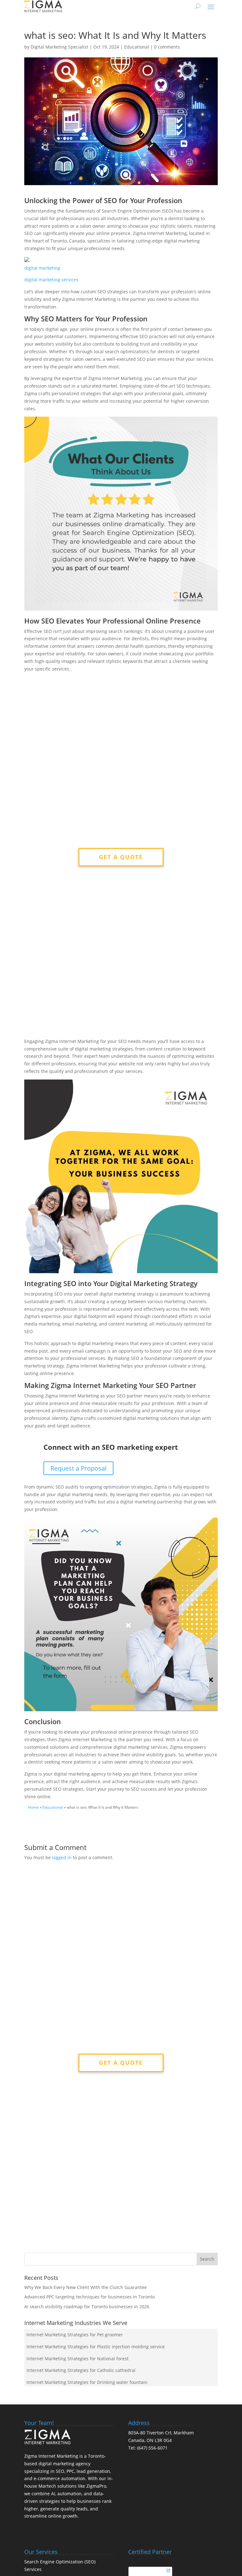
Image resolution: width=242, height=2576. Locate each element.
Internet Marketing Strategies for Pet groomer (75, 2335)
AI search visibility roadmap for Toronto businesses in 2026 (87, 2307)
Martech (47, 2486)
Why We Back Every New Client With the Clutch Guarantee (86, 2287)
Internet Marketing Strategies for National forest (78, 2359)
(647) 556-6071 (152, 2448)
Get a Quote (121, 857)
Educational (137, 47)
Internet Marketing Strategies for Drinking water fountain (87, 2382)
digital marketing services (51, 280)
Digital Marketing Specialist (59, 47)
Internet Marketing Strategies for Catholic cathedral (81, 2370)
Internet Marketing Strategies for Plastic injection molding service (96, 2347)
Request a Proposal (78, 1468)
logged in (62, 1857)
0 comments (167, 47)
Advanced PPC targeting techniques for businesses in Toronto (89, 2297)
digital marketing (42, 268)
